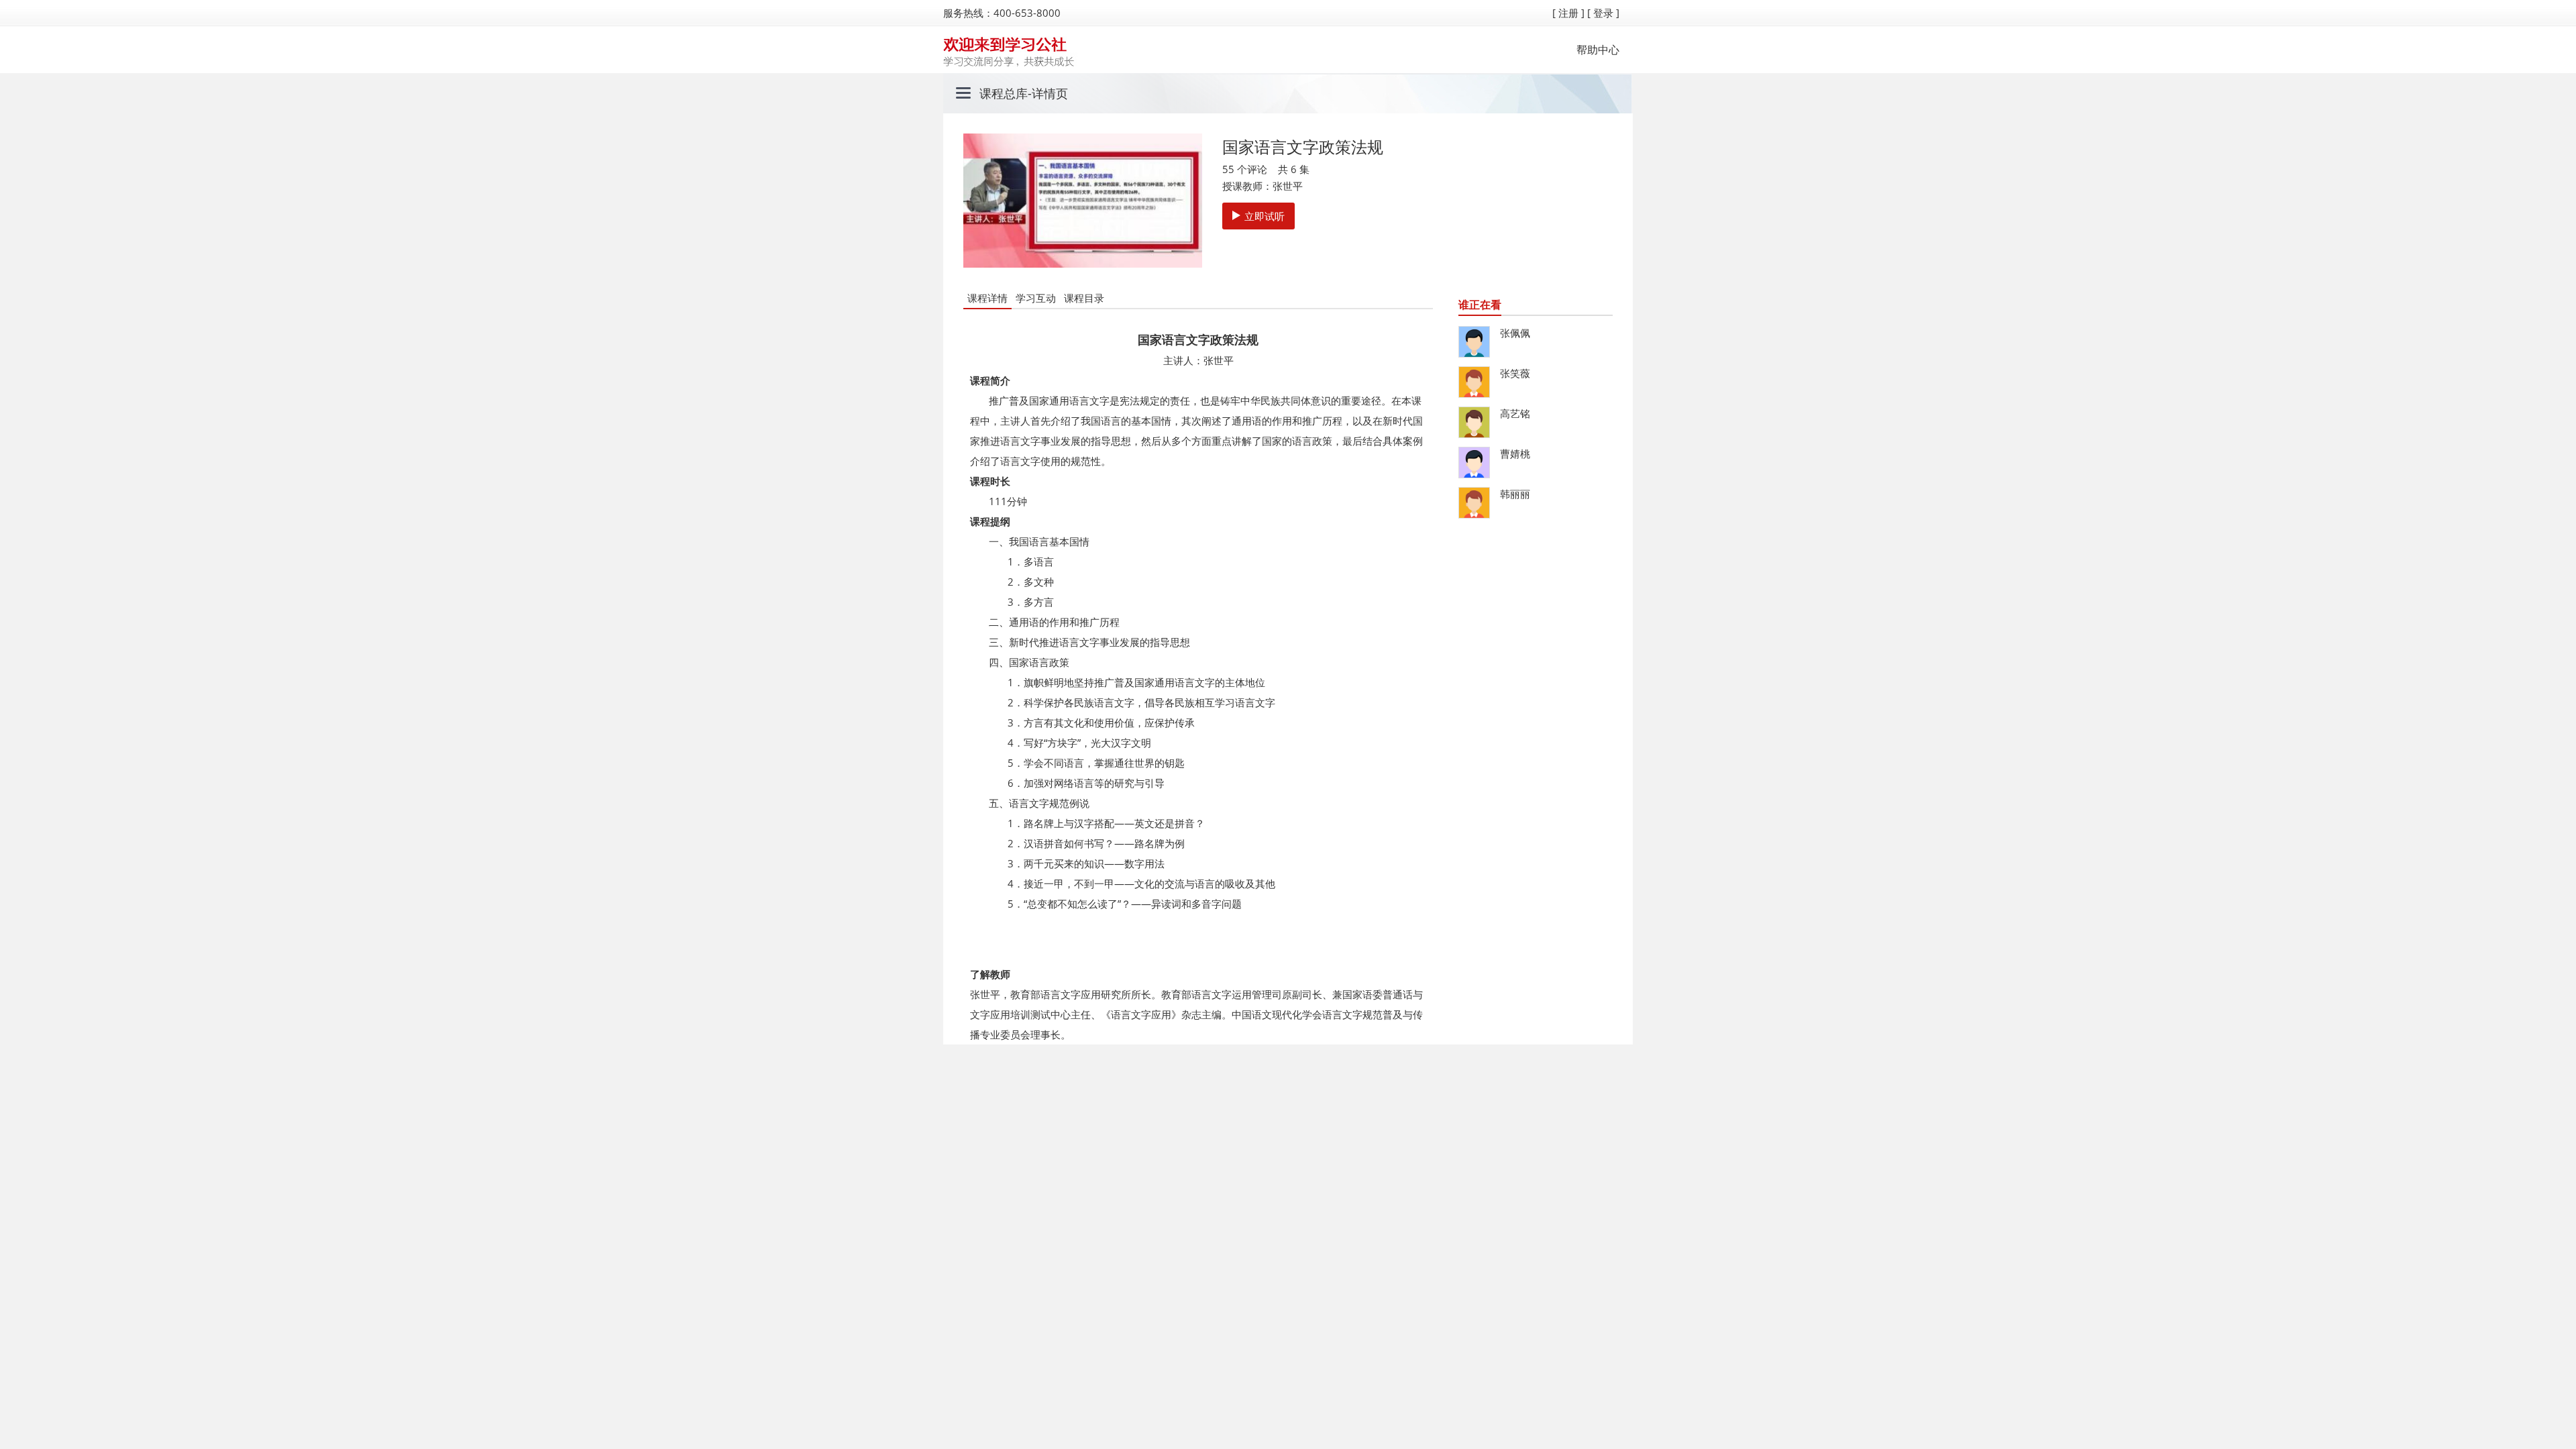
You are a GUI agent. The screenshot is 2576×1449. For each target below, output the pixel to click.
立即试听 (1265, 216)
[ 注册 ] (1568, 13)
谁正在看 (1480, 305)
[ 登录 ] (1603, 13)
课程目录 (1084, 298)
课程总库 (1004, 93)
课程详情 (987, 298)
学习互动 (1036, 298)
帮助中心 (1598, 50)
